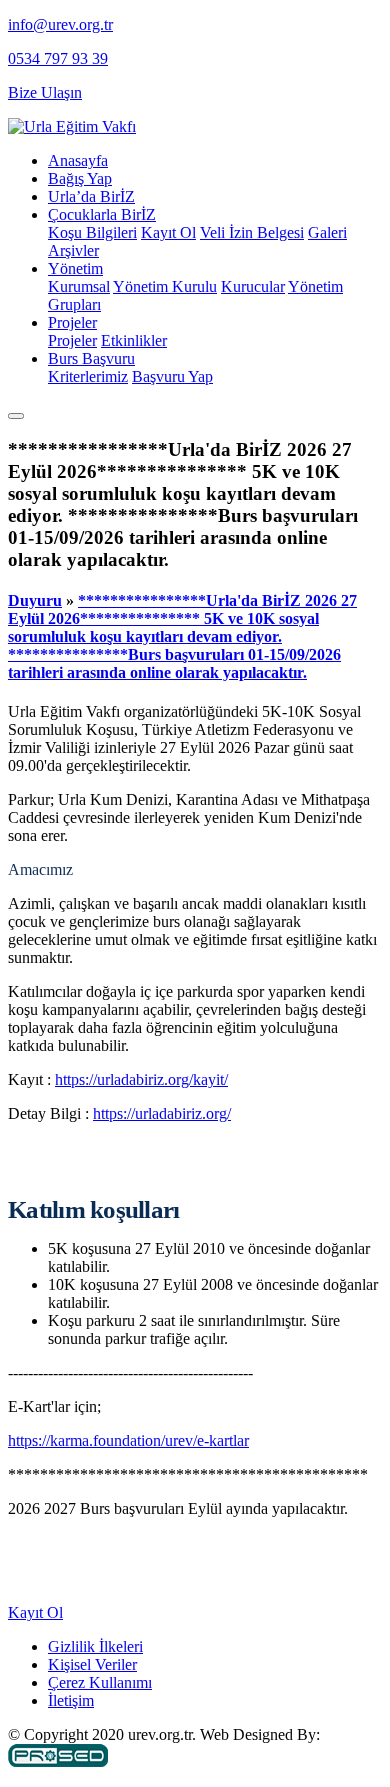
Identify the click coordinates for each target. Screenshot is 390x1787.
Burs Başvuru (91, 358)
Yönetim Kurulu (165, 286)
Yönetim (75, 268)
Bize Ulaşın (45, 92)
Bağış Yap (80, 178)
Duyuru (35, 600)
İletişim (71, 1700)
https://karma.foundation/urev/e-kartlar (128, 1440)
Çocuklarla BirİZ (102, 214)
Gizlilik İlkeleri (95, 1646)
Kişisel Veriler (92, 1664)
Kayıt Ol (168, 232)
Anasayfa (78, 160)
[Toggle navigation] (16, 416)
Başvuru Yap (172, 376)
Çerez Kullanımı (100, 1682)
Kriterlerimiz (88, 376)
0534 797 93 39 (58, 58)
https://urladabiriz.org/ (162, 1113)
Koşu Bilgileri (92, 232)
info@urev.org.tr (60, 24)
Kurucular (253, 286)
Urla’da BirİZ (91, 196)
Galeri (327, 232)
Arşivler (73, 250)
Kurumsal (79, 286)
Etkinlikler (134, 340)
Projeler (72, 322)
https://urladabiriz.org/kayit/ (141, 1079)
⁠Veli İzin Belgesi (252, 232)
